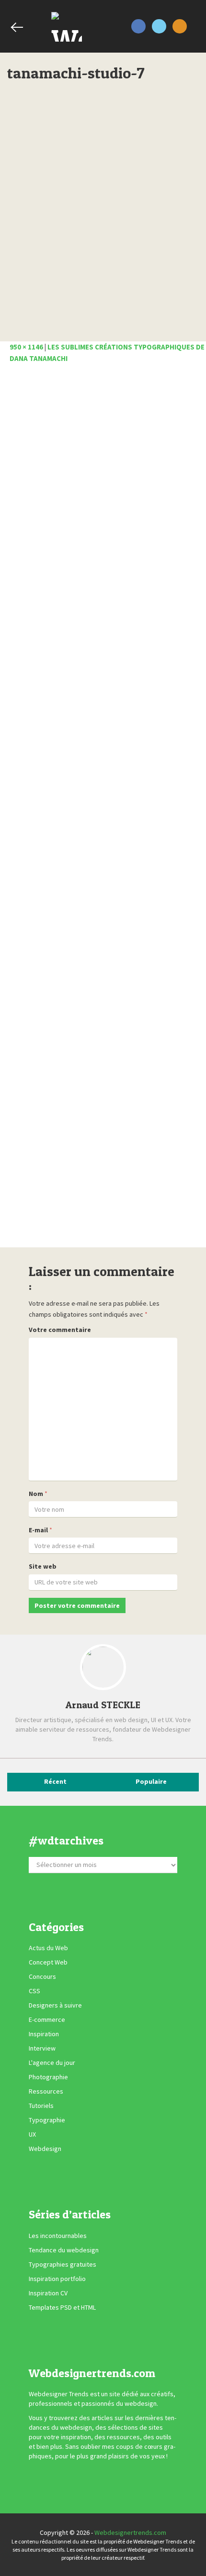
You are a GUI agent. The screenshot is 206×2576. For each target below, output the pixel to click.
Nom (36, 1494)
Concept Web (48, 1962)
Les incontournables (58, 2236)
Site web (43, 1566)
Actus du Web (48, 1948)
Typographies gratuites (63, 2264)
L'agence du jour (52, 2063)
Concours (42, 1976)
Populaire (151, 1781)
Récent (55, 1781)
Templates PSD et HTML (62, 2307)
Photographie (48, 2077)
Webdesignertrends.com (130, 2532)
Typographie (47, 2120)
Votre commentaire (60, 1330)
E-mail (38, 1530)
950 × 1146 (26, 347)
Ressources (46, 2091)
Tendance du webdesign (64, 2250)
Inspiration (44, 2034)
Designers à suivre (55, 2005)
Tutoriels (41, 2106)
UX (32, 2134)
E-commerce (47, 2019)
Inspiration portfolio (57, 2279)
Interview (42, 2048)
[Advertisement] (103, 808)
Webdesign (45, 2149)
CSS (34, 1991)
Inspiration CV (48, 2293)
